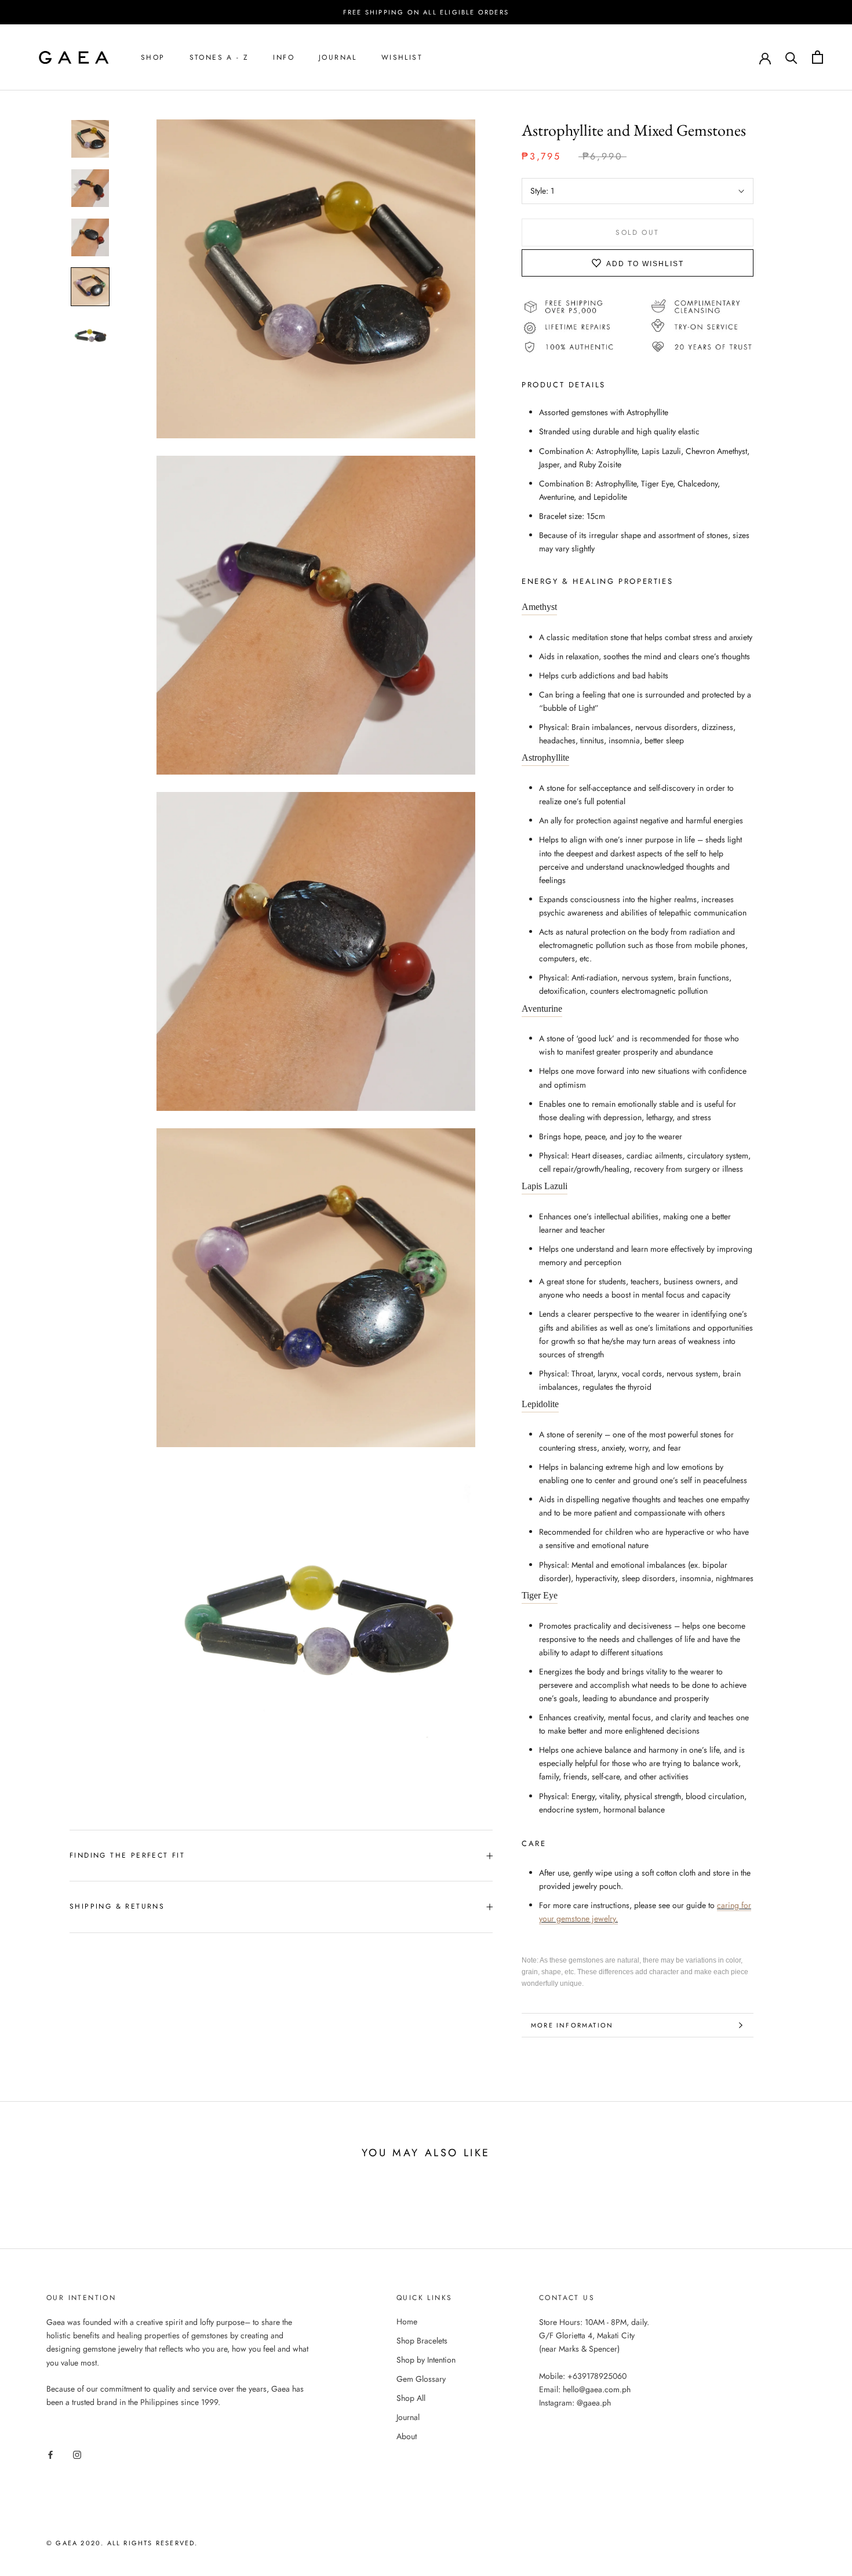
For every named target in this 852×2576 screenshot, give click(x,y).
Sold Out (637, 233)
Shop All (411, 2398)
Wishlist (402, 57)
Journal (338, 57)
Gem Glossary (421, 2379)
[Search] (791, 57)
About (407, 2436)
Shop (153, 57)
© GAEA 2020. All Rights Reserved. (122, 2543)
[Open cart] (818, 57)
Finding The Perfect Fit (127, 1855)
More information (572, 2025)
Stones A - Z (219, 57)
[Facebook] (50, 2454)
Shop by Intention (426, 2360)
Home (407, 2321)
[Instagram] (77, 2454)
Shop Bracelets (422, 2341)
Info (284, 57)
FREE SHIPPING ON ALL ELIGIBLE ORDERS (426, 12)
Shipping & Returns (117, 1906)
